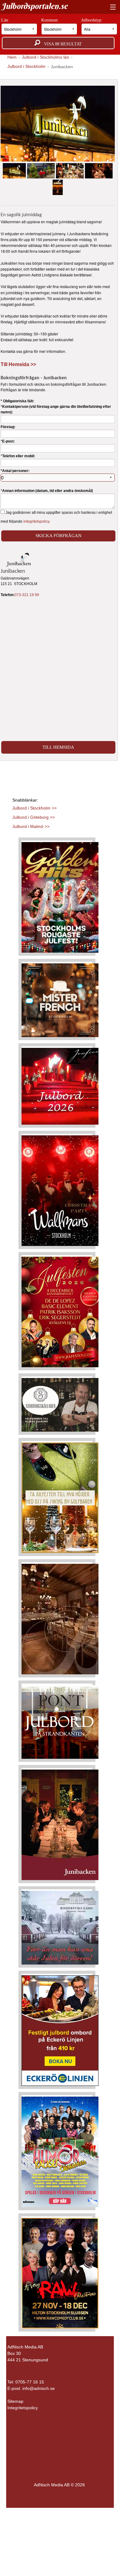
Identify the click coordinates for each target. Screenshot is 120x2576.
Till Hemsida (58, 747)
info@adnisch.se (39, 2388)
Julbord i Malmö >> (31, 826)
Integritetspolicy (23, 2408)
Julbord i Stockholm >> (34, 808)
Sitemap (15, 2401)
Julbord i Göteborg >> (34, 817)
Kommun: (51, 20)
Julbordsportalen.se (34, 6)
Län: (6, 20)
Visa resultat (61, 44)
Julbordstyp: (92, 20)
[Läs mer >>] (60, 896)
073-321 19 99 (27, 595)
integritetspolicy (36, 521)
